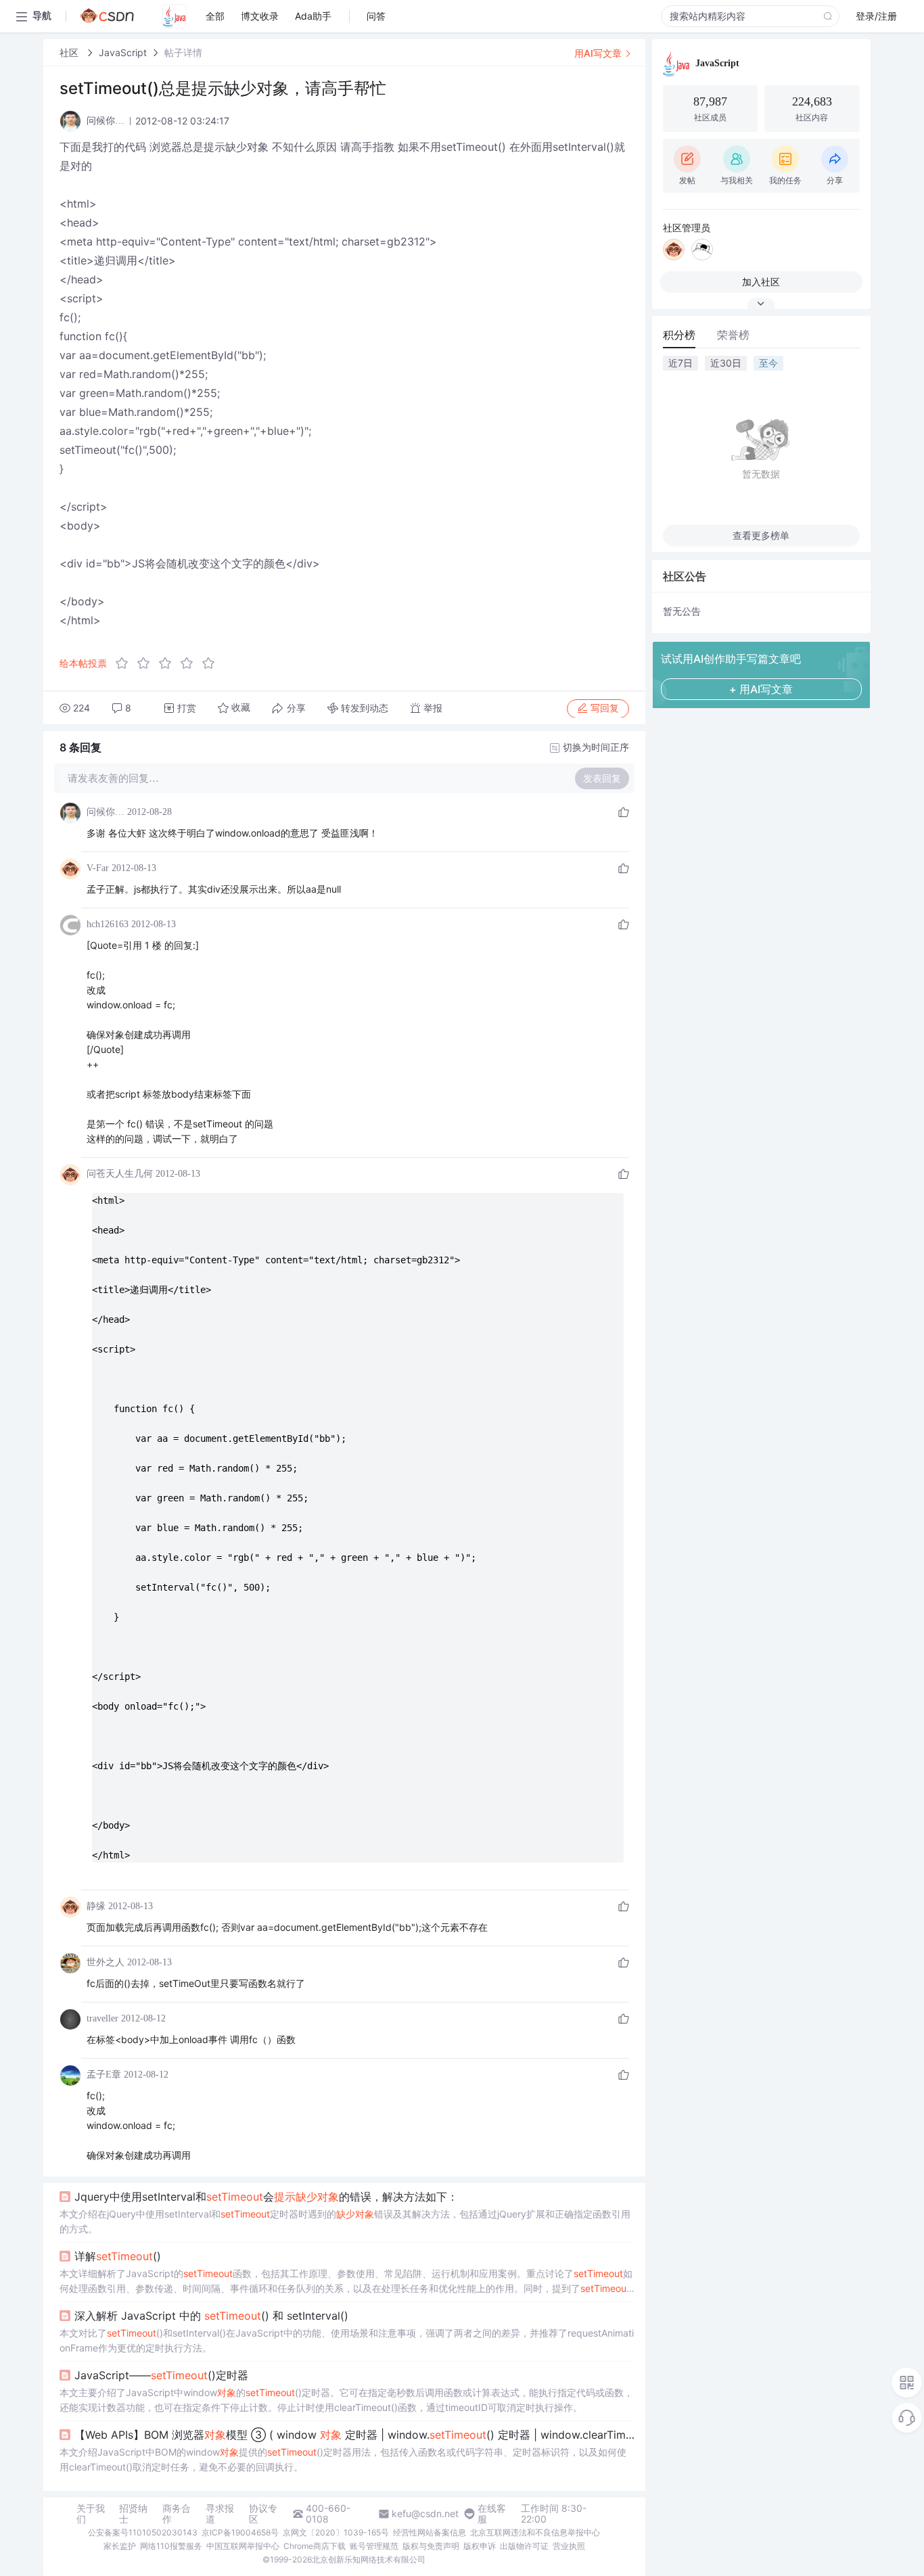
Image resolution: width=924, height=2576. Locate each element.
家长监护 (120, 2546)
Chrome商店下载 (315, 2546)
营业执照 (569, 2546)
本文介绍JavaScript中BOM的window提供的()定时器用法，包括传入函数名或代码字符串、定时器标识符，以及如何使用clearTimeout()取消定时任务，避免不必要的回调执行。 (343, 2459)
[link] (70, 52)
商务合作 (177, 2514)
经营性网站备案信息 (430, 2532)
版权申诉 (480, 2546)
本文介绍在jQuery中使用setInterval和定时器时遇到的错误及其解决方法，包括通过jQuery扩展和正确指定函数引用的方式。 (345, 2221)
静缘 (96, 1906)
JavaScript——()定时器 (161, 2375)
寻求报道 (220, 2514)
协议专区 (263, 2514)
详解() (118, 2256)
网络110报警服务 (171, 2546)
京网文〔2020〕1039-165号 (336, 2532)
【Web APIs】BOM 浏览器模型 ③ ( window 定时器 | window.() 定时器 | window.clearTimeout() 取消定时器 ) (354, 2435)
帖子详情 (183, 52)
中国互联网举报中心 (243, 2546)
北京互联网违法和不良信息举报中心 (535, 2532)
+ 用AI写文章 (761, 689)
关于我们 (91, 2514)
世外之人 (106, 1962)
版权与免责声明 (431, 2546)
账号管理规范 (374, 2546)
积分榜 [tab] (679, 335)
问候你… (106, 812)
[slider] (169, 663)
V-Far (98, 868)
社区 (70, 52)
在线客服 (492, 2514)
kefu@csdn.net (425, 2514)
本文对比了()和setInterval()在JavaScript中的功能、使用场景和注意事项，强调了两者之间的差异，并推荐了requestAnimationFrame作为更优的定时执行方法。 (347, 2340)
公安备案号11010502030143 (143, 2532)
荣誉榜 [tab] (733, 335)
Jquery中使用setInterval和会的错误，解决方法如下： (266, 2197)
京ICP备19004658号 (240, 2532)
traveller (102, 2018)
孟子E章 (104, 2075)
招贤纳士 (133, 2514)
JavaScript (123, 52)
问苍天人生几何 (120, 1174)
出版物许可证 (524, 2546)
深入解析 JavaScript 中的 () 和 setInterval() (211, 2316)
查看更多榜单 (761, 535)
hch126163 (108, 924)
